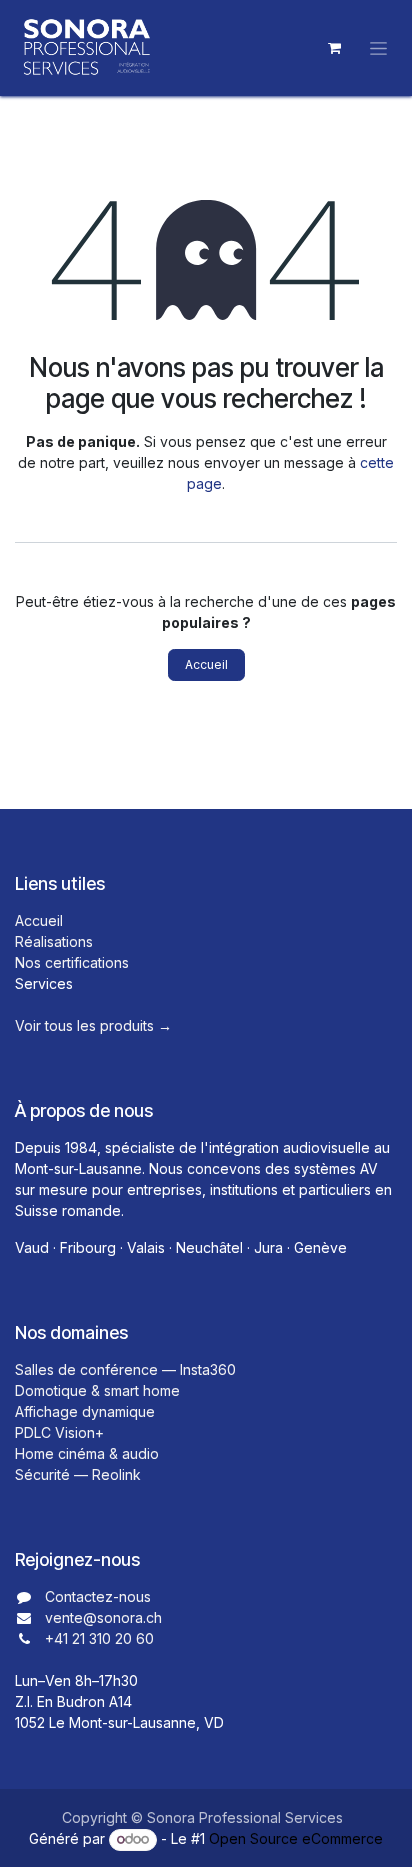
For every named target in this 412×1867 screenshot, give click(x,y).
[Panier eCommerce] (334, 48)
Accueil (206, 664)
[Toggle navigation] (378, 48)
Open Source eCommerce (296, 1838)
